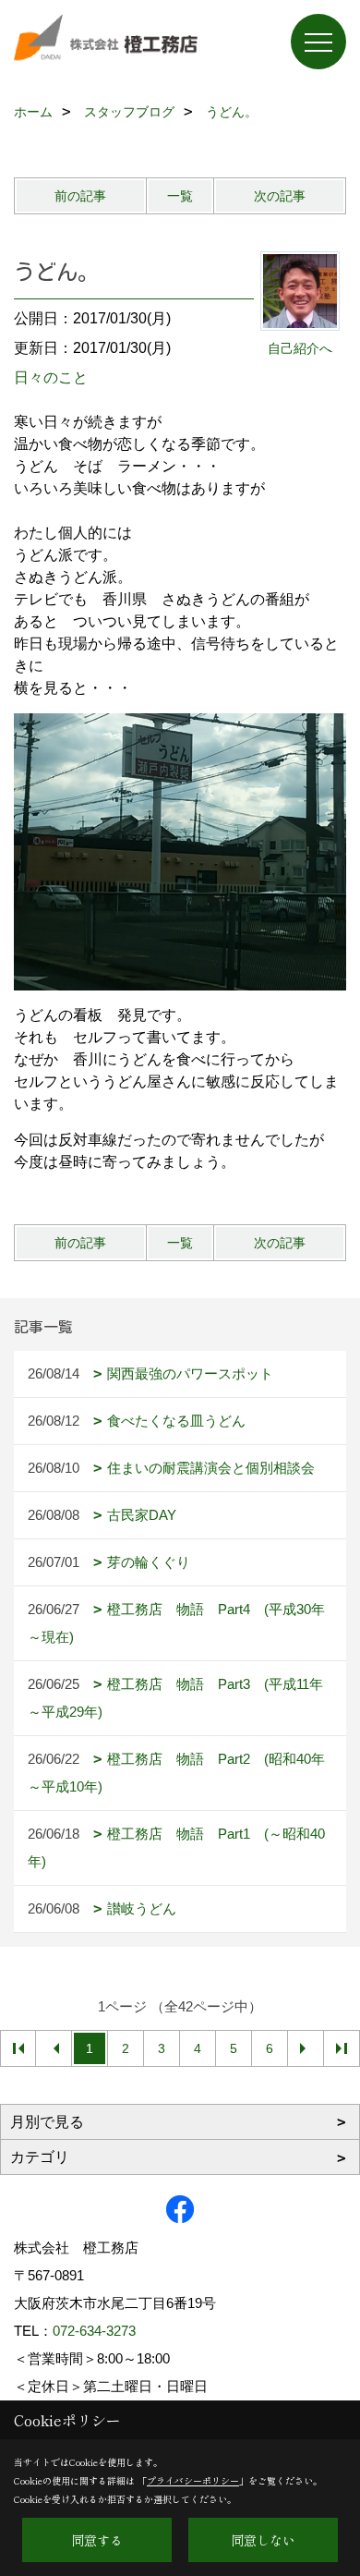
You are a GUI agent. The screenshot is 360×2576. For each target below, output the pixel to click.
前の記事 (80, 196)
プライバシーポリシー (193, 2480)
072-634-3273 (94, 2331)
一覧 (180, 196)
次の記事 (280, 196)
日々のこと (51, 377)
